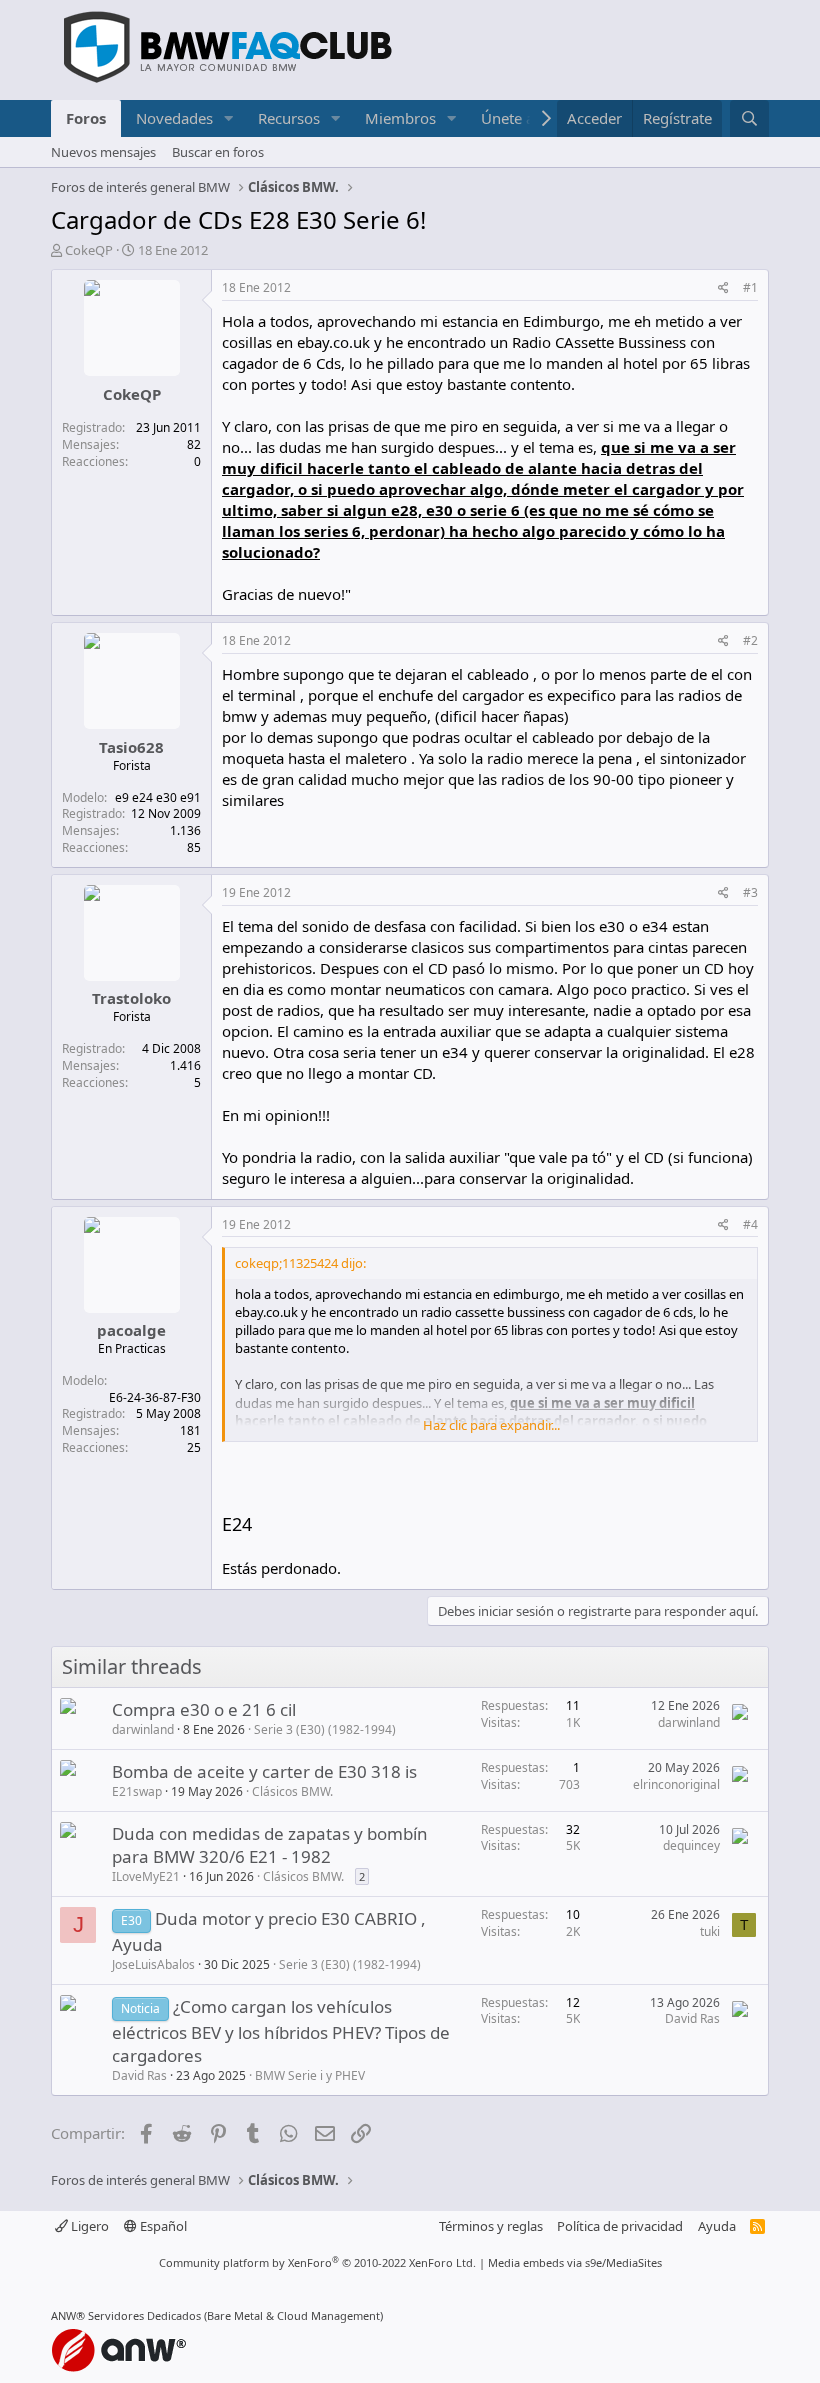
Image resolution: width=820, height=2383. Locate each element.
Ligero (88, 2226)
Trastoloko (131, 998)
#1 (750, 287)
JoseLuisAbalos (153, 1964)
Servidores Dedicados (144, 2315)
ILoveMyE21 (146, 1876)
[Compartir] (723, 288)
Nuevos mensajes (103, 152)
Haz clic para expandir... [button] (491, 1425)
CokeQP (89, 250)
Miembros (400, 118)
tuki (710, 1931)
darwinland (143, 1729)
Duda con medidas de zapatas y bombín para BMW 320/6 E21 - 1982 (270, 1845)
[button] (229, 118)
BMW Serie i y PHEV (310, 2075)
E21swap (137, 1791)
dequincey (691, 1845)
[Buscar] (749, 118)
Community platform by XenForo (317, 2262)
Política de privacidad (620, 2226)
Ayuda (717, 2226)
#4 (750, 1224)
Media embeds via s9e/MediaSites (575, 2262)
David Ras (139, 2075)
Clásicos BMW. (292, 1791)
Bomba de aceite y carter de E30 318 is (264, 1771)
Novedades (174, 118)
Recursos (289, 118)
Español (162, 2226)
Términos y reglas (491, 2226)
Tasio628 (131, 747)
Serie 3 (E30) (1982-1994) (325, 1729)
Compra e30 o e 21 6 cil (204, 1709)
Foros (86, 118)
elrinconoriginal (676, 1784)
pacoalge (131, 1330)
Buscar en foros (218, 152)
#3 (750, 892)
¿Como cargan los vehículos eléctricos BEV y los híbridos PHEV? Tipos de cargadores (281, 2031)
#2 (750, 640)
